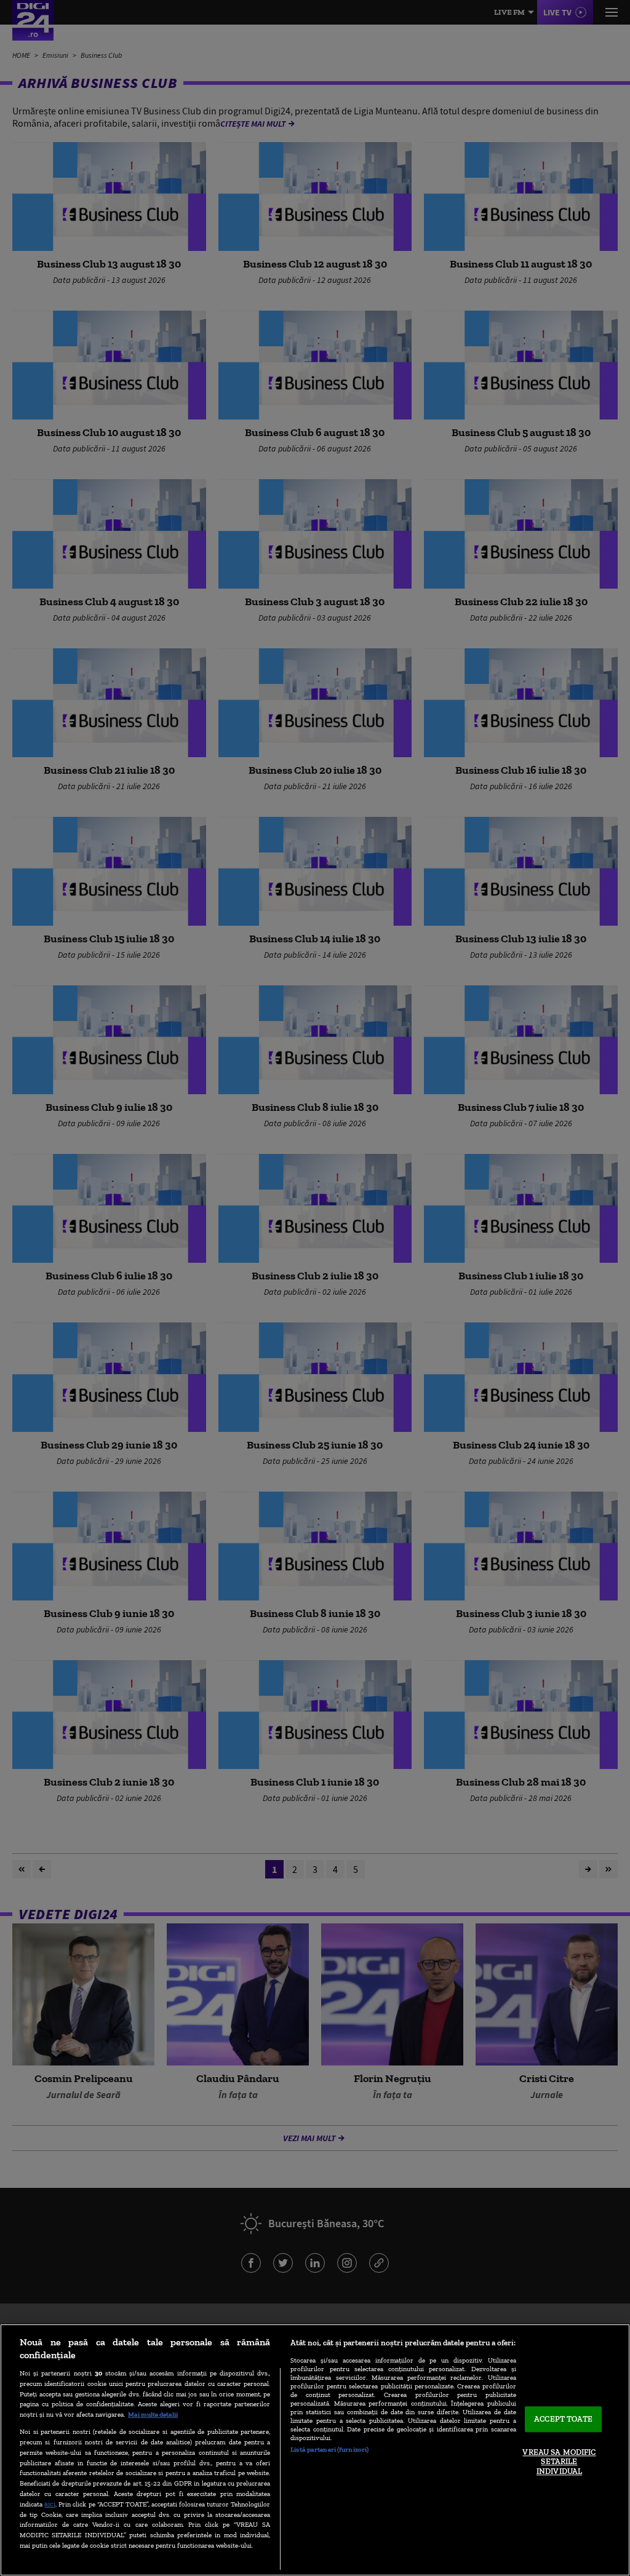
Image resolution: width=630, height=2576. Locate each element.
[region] (315, 2450)
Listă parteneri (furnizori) (329, 2449)
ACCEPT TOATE (563, 2419)
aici (50, 2504)
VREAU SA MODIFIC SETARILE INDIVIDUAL (559, 2462)
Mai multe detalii (153, 2414)
